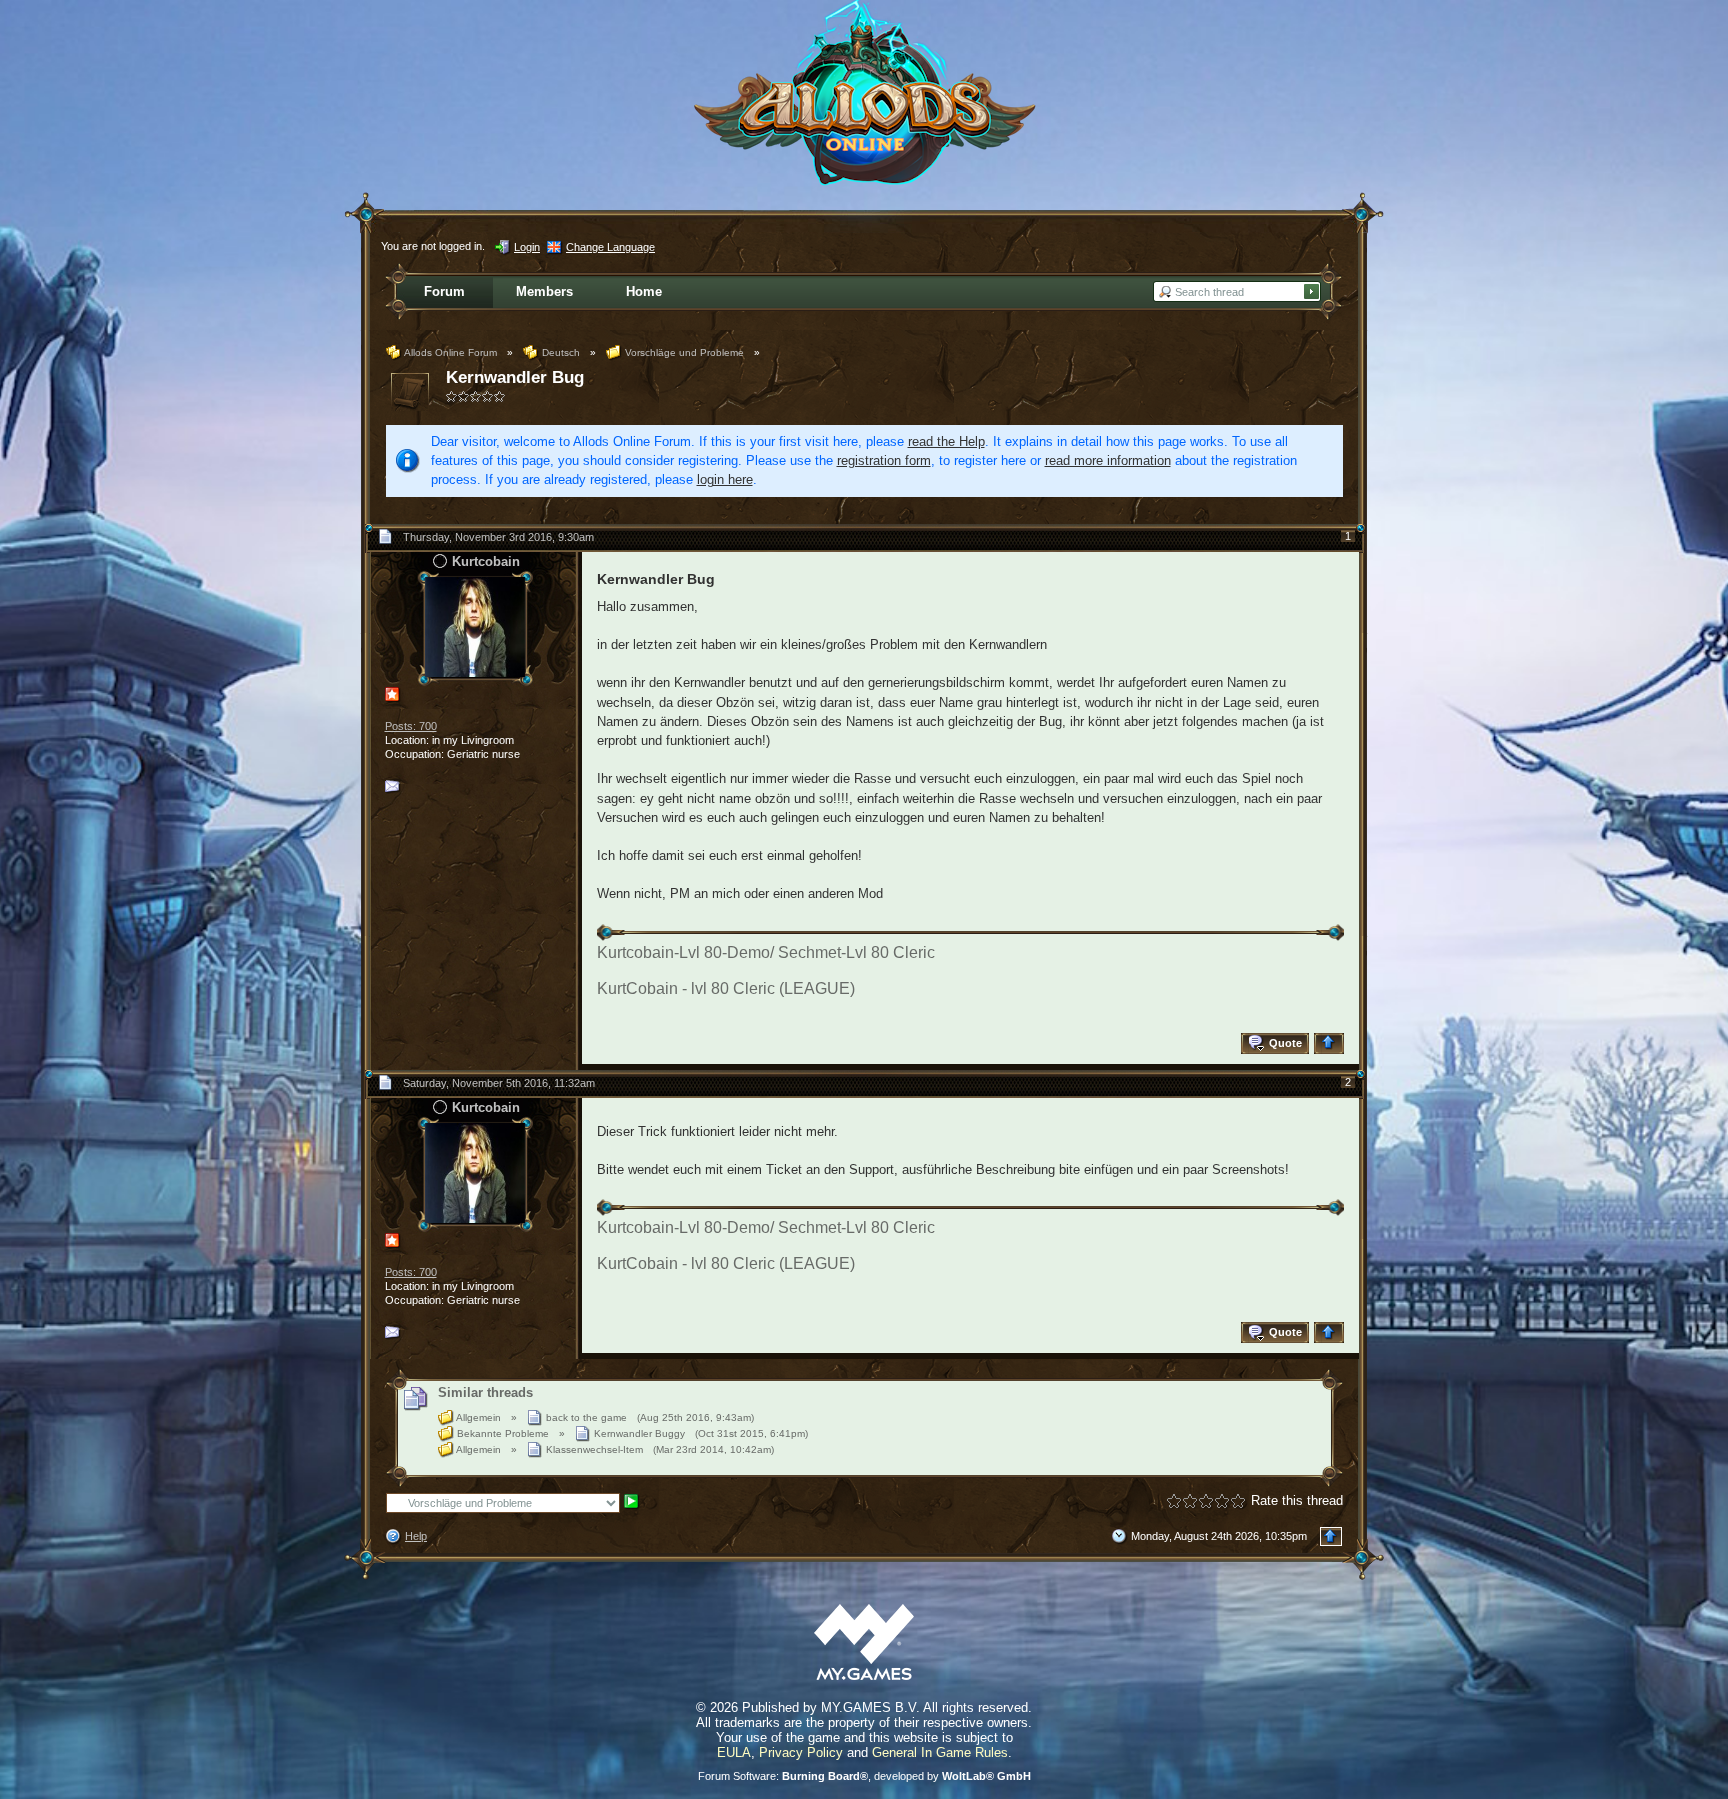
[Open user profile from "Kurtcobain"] (475, 626)
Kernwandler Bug (515, 377)
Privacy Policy (801, 1752)
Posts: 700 (411, 726)
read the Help (946, 441)
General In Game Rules (940, 1752)
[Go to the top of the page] (1331, 1043)
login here (725, 479)
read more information (1108, 460)
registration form (884, 460)
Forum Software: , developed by (864, 1776)
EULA (734, 1752)
